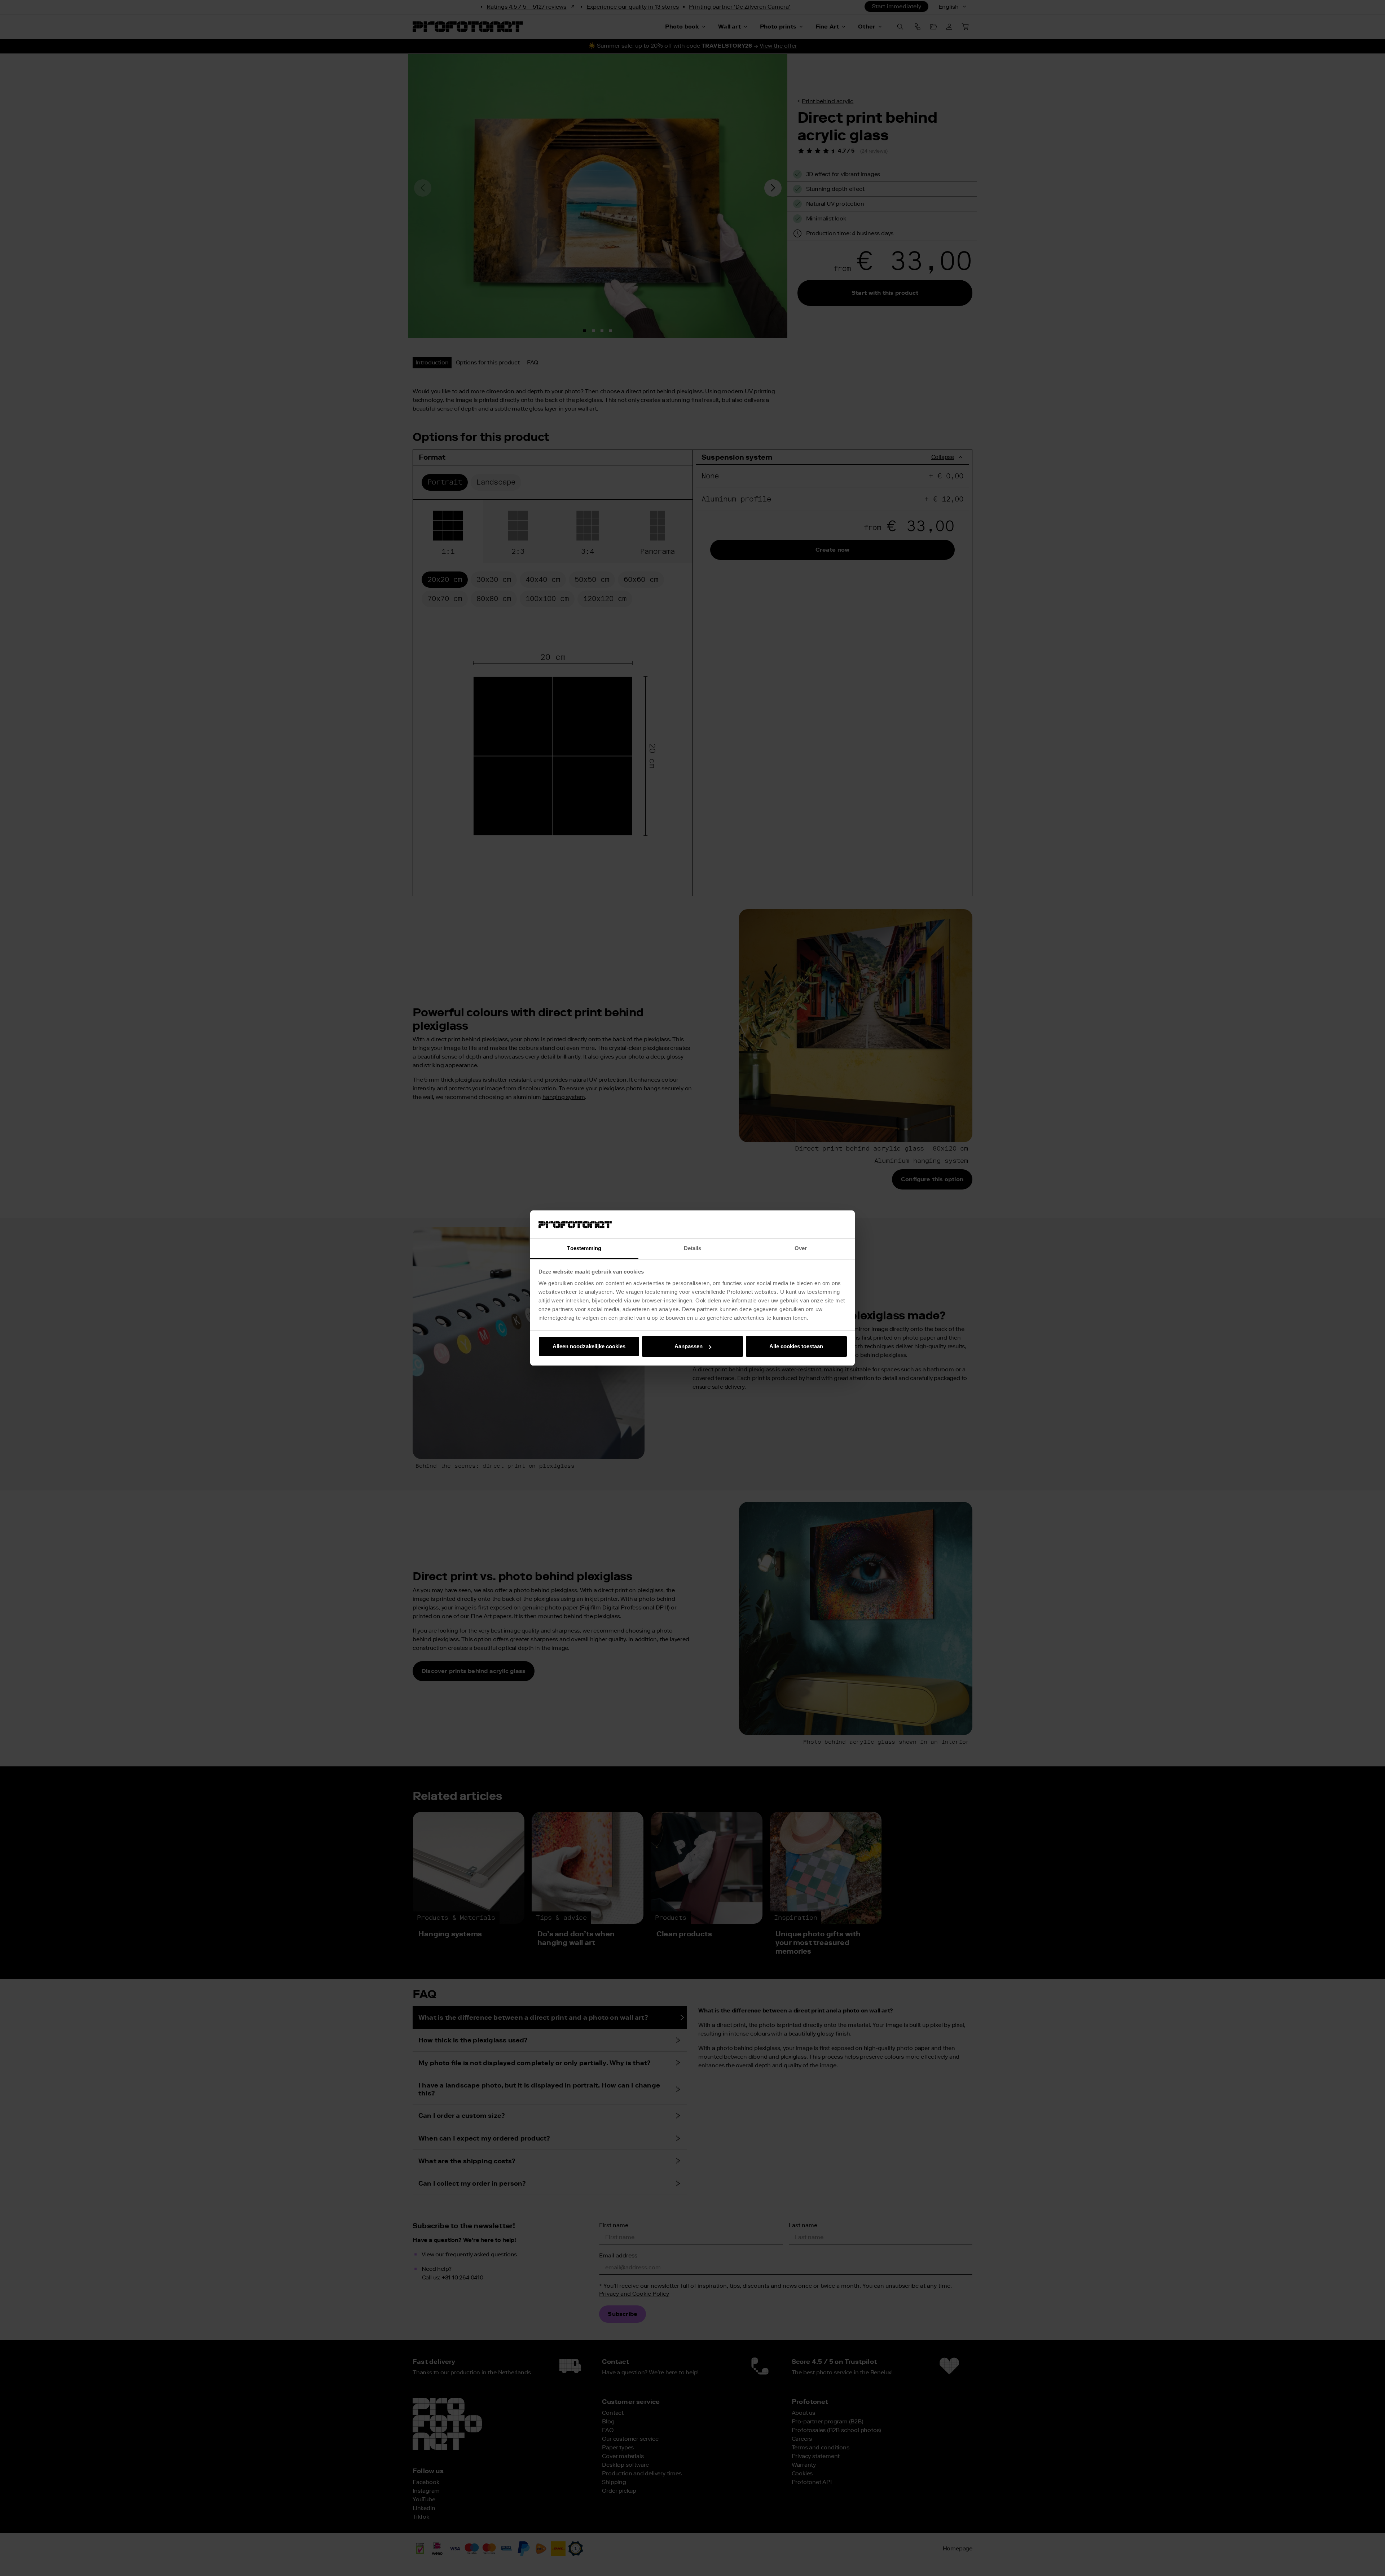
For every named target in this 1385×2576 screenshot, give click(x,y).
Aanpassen (689, 1346)
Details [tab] (693, 1248)
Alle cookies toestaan (796, 1346)
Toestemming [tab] (584, 1248)
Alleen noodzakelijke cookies (589, 1346)
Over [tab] (801, 1248)
